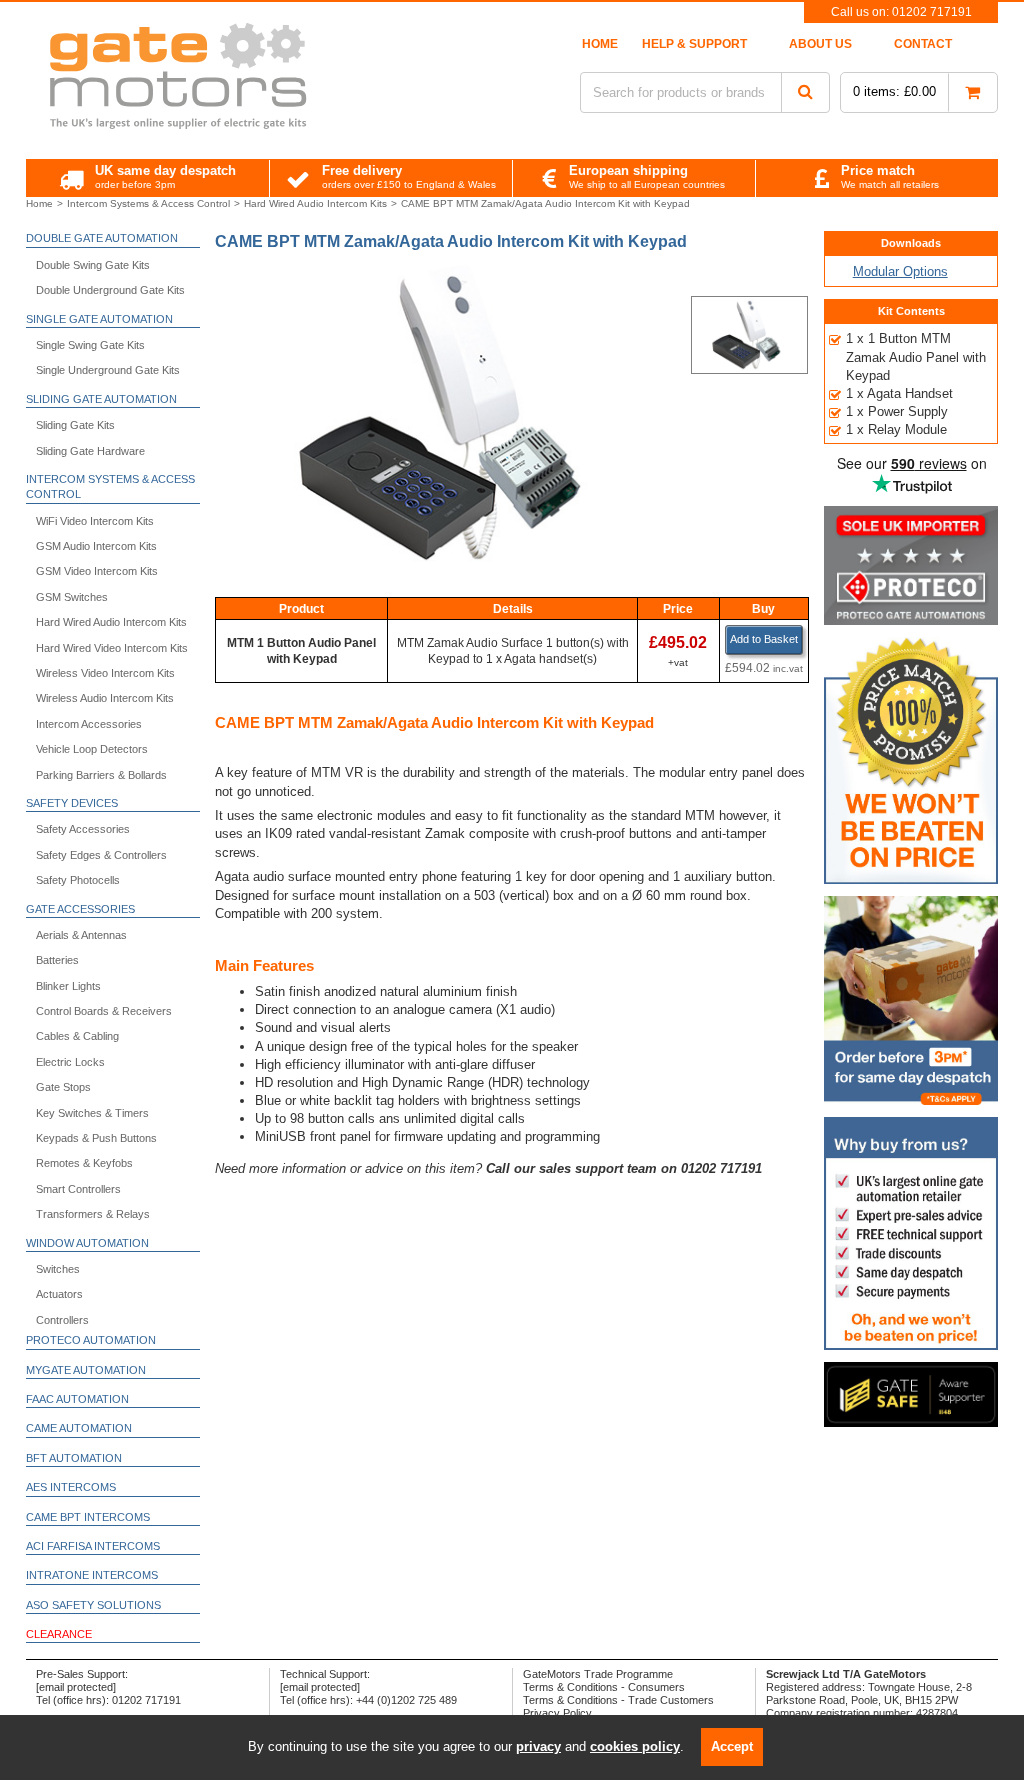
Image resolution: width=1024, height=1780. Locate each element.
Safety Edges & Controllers (101, 855)
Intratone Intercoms (92, 1575)
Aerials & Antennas (81, 935)
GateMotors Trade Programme (598, 1674)
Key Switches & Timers (92, 1113)
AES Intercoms (71, 1487)
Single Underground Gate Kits (108, 370)
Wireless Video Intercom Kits (105, 673)
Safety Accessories (83, 829)
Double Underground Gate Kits (110, 290)
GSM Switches (72, 597)
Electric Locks (70, 1062)
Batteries (57, 960)
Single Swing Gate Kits (90, 345)
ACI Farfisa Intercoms (93, 1546)
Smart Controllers (78, 1189)
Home (600, 44)
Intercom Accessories (89, 724)
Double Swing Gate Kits (93, 265)
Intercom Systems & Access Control (110, 486)
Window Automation (87, 1243)
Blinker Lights (68, 986)
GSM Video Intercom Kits (97, 571)
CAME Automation (79, 1428)
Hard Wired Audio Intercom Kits (111, 622)
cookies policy (635, 1746)
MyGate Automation (86, 1370)
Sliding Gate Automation (101, 399)
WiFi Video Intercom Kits (95, 521)
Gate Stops (63, 1087)
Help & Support (694, 44)
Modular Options (900, 271)
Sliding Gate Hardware (90, 451)
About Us (820, 44)
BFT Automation (74, 1458)
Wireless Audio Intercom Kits (105, 698)
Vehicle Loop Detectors (92, 749)
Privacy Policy (557, 1713)
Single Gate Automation (99, 319)
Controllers (62, 1320)
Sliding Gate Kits (75, 425)
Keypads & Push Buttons (96, 1138)
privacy (538, 1746)
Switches (58, 1269)
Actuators (59, 1294)
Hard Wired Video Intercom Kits (112, 648)
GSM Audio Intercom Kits (96, 546)
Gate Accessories (80, 909)
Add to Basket (764, 639)
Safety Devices (72, 803)
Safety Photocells (78, 880)
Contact (923, 44)
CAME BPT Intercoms (88, 1517)
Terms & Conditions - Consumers (604, 1687)
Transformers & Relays (93, 1214)
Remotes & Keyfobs (84, 1163)
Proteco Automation (91, 1340)
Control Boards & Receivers (104, 1011)
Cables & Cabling (77, 1036)
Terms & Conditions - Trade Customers (618, 1700)
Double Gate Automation (102, 238)
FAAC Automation (77, 1399)
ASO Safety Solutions (93, 1605)
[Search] (805, 92)
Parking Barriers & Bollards (101, 775)
